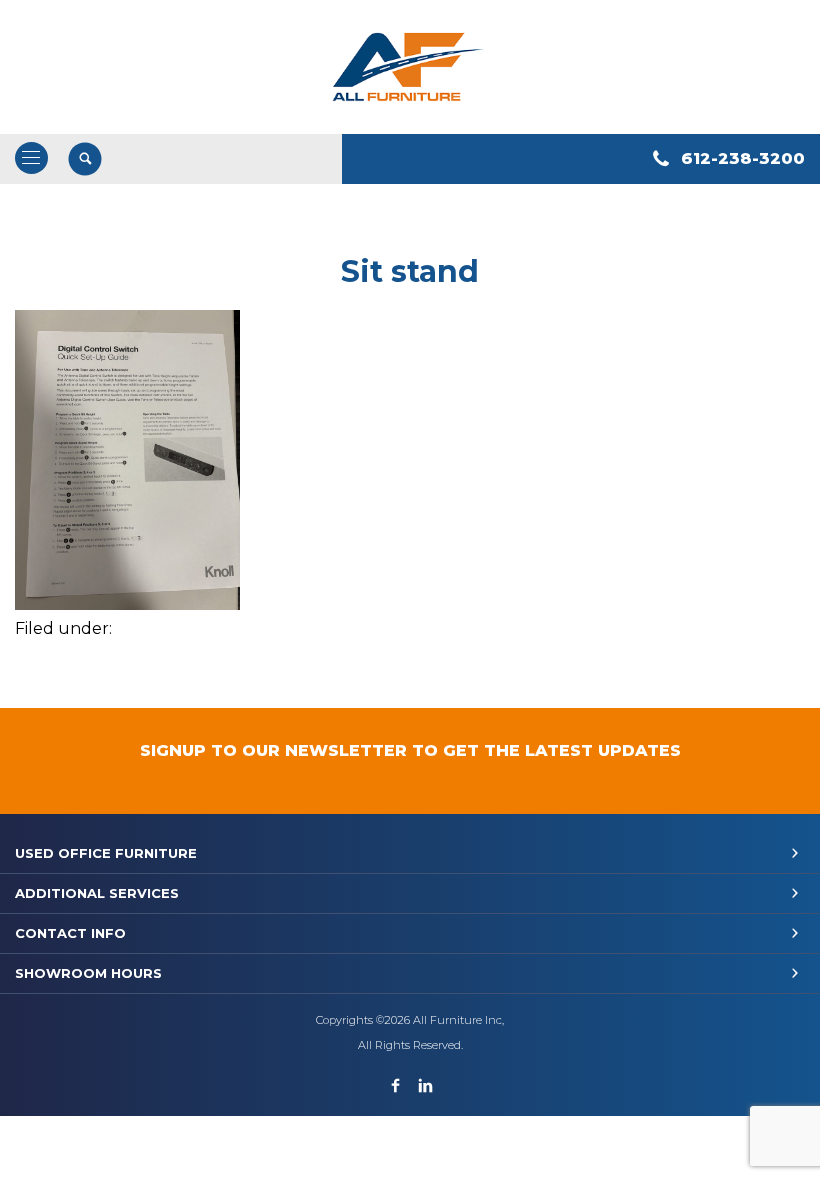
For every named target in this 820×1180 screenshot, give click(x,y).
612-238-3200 (743, 158)
